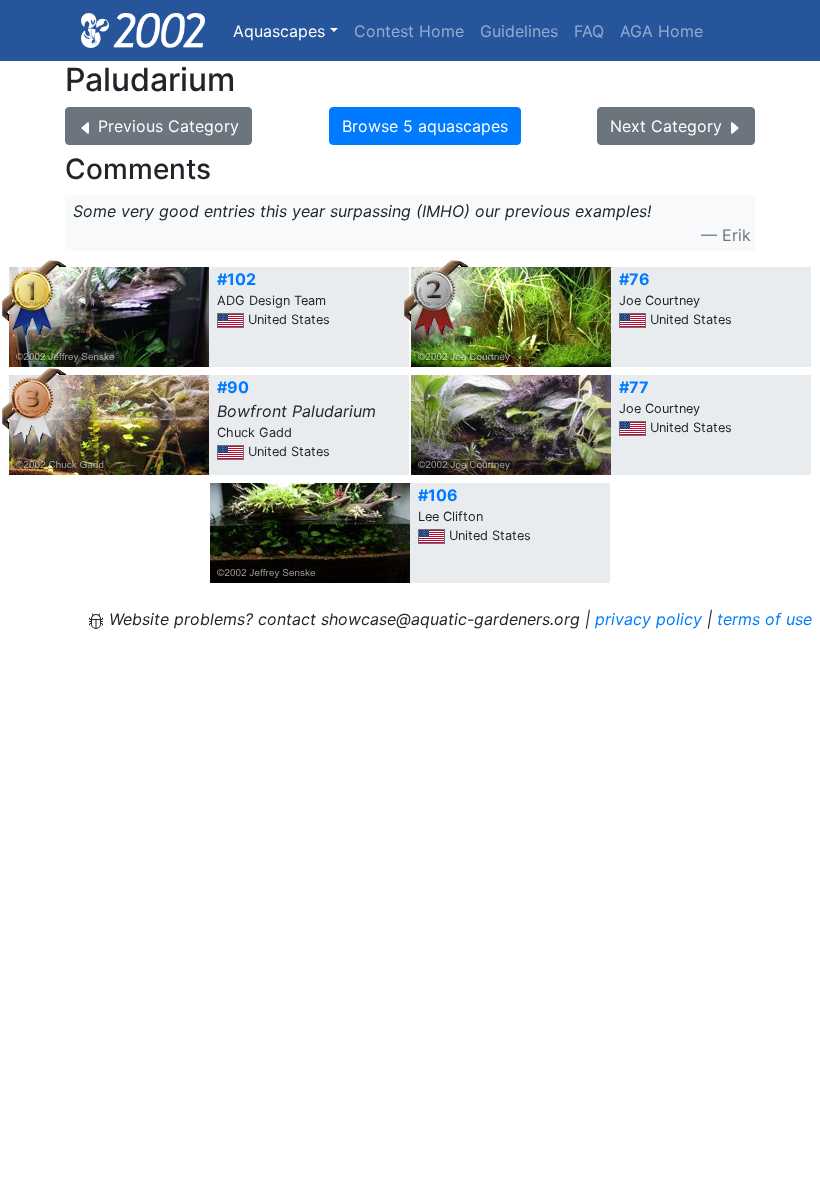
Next (666, 126)
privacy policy (648, 619)
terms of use (764, 619)
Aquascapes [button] (279, 31)
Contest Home (409, 31)
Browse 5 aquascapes (425, 126)
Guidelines (519, 31)
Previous (168, 126)
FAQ (589, 31)
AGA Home (661, 31)
